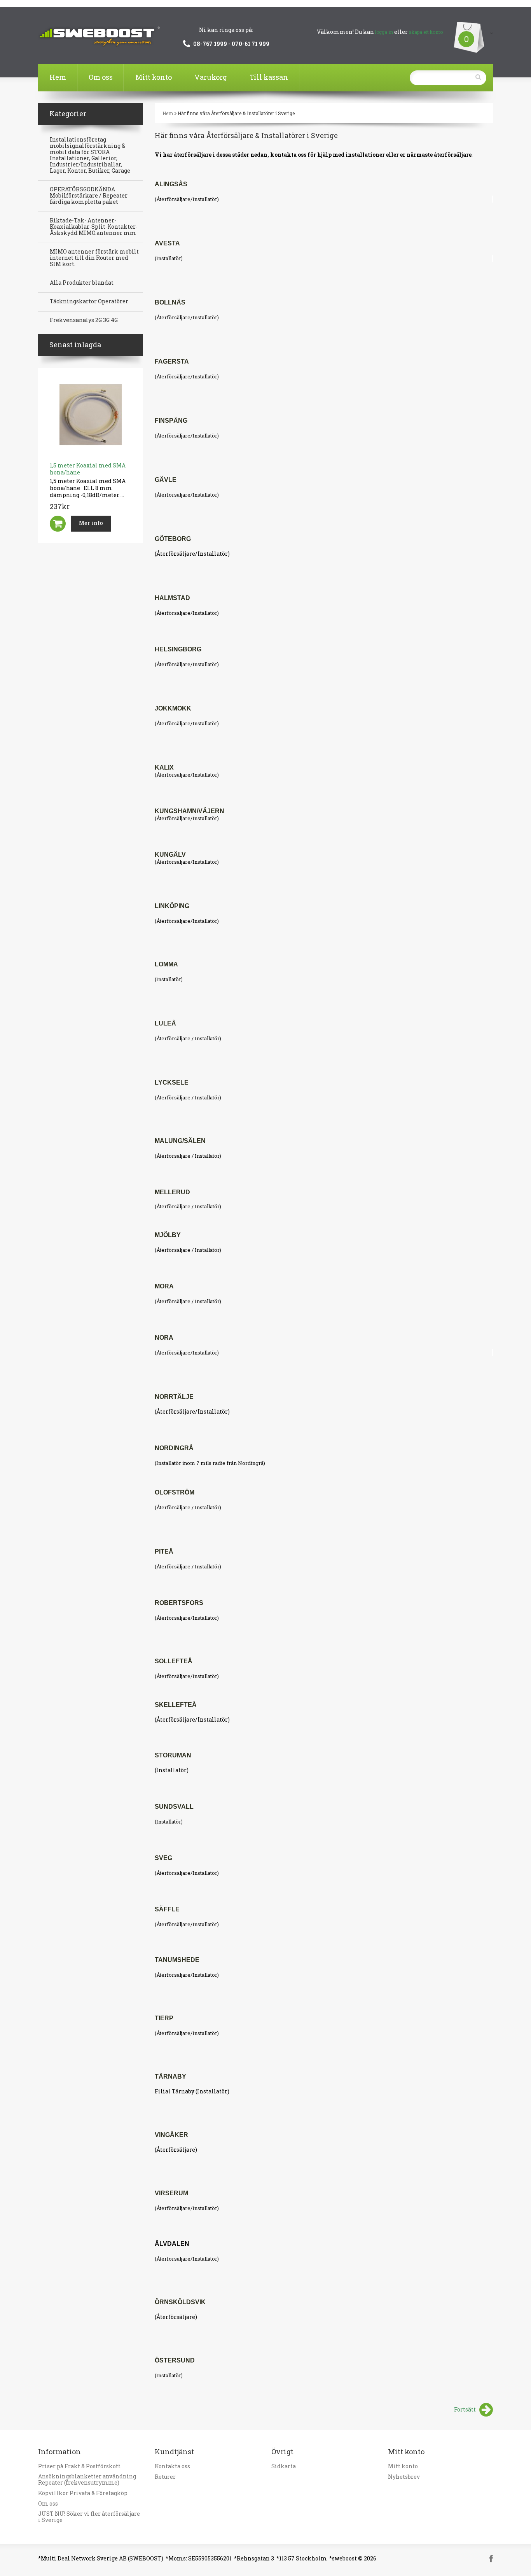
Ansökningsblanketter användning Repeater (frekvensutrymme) (87, 2480)
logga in (384, 32)
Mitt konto (154, 77)
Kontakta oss (172, 2466)
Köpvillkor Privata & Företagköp (83, 2493)
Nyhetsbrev (404, 2477)
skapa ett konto (426, 32)
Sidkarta (284, 2466)
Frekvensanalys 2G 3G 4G (84, 320)
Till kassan (269, 77)
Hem (58, 77)
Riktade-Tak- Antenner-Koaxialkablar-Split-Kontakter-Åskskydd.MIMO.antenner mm (94, 227)
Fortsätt (465, 2409)
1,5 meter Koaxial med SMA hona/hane (88, 469)
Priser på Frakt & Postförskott (79, 2466)
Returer (165, 2477)
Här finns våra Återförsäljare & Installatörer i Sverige (236, 113)
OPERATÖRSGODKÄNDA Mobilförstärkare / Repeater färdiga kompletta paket (89, 196)
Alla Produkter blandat (82, 283)
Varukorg (211, 77)
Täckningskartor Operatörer (89, 301)
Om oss (101, 77)
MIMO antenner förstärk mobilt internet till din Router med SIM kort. (94, 258)
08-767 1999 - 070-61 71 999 (231, 44)
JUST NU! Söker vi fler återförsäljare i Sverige (89, 2517)
